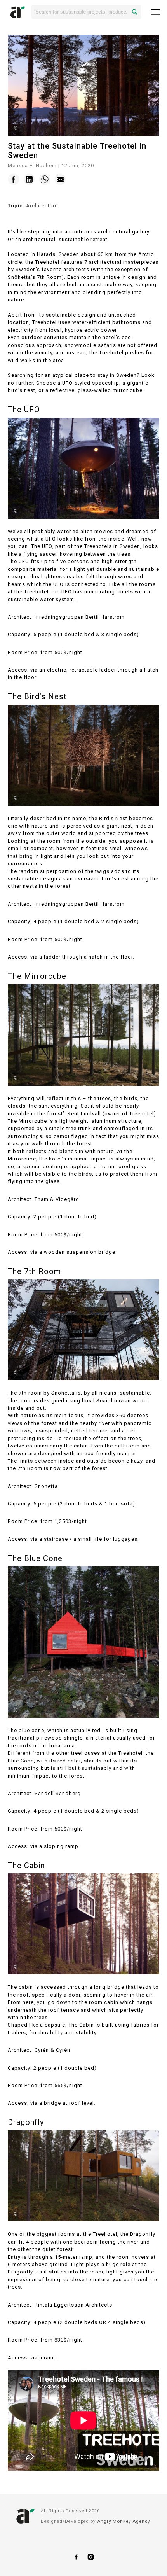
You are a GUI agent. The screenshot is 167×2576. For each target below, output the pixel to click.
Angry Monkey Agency (124, 2521)
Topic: (16, 206)
